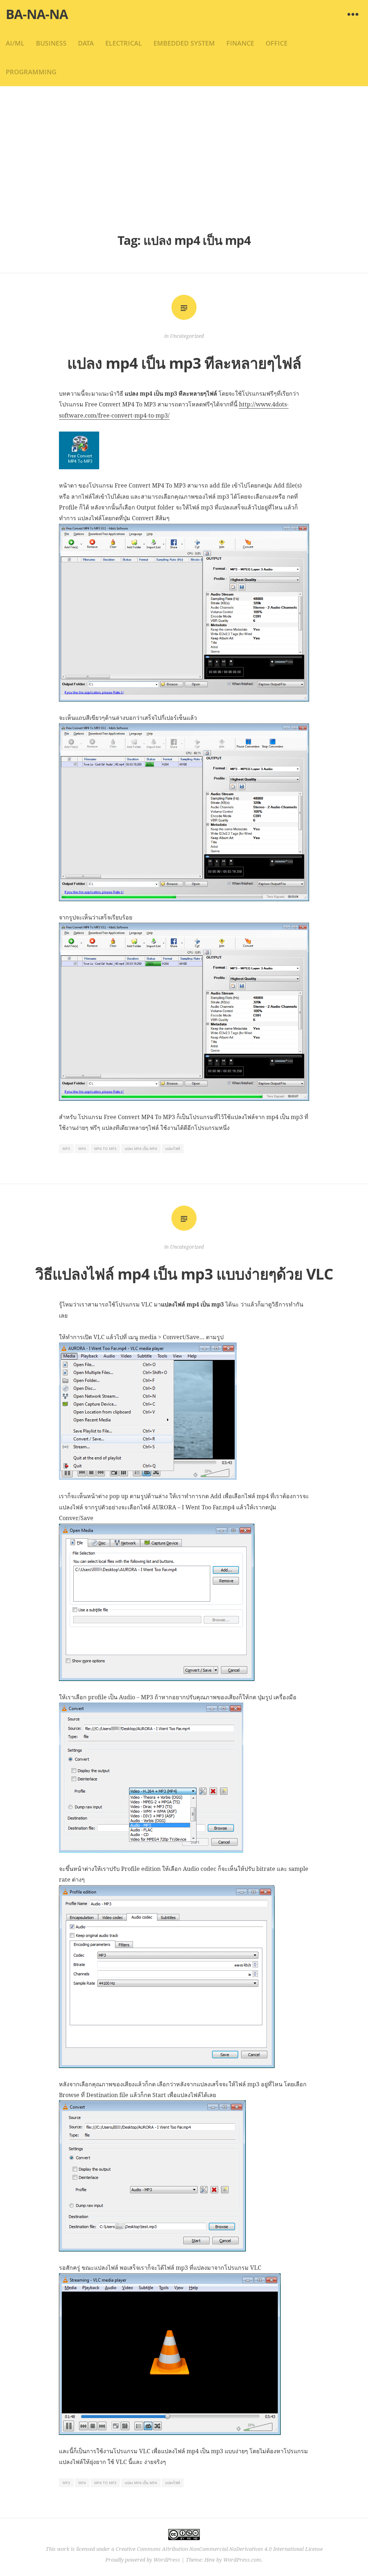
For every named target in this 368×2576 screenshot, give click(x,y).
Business (51, 43)
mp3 (66, 1149)
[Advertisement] (184, 158)
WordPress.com (242, 2560)
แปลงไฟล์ (173, 1149)
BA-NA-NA (37, 14)
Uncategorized (187, 336)
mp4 (82, 1149)
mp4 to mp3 (105, 1149)
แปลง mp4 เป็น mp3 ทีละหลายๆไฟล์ (184, 363)
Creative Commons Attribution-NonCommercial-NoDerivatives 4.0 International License (219, 2549)
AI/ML (15, 43)
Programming (31, 72)
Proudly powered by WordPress (143, 2560)
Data (86, 43)
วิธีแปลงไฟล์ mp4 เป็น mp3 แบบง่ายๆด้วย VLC (184, 1274)
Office (277, 43)
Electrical (124, 43)
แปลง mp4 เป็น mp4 (141, 1149)
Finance (240, 43)
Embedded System (184, 43)
